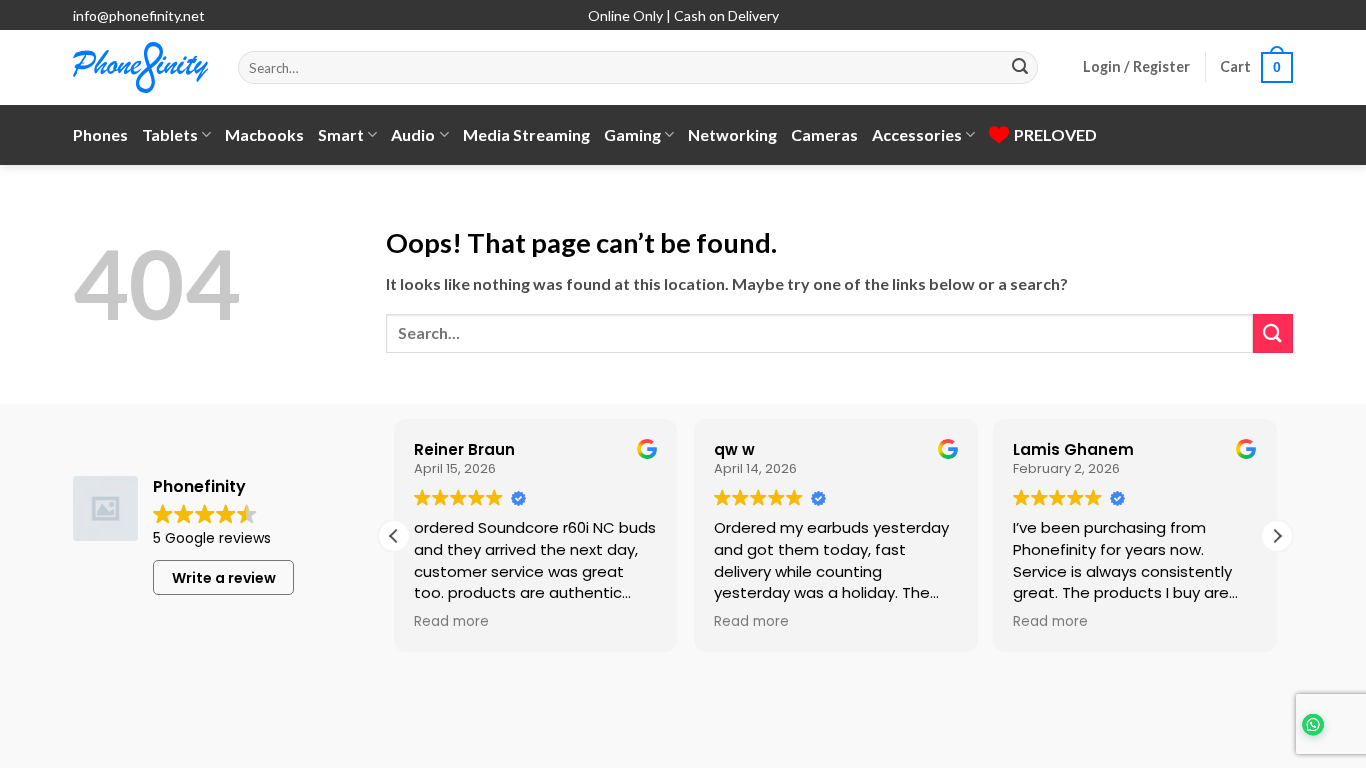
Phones (100, 134)
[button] (1136, 67)
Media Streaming (526, 134)
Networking (732, 134)
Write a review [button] (224, 578)
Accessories (917, 134)
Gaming (632, 134)
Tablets (170, 134)
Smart (341, 134)
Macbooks (264, 134)
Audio (413, 134)
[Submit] (1020, 68)
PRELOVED (1055, 134)
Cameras (824, 134)
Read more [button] (451, 622)
